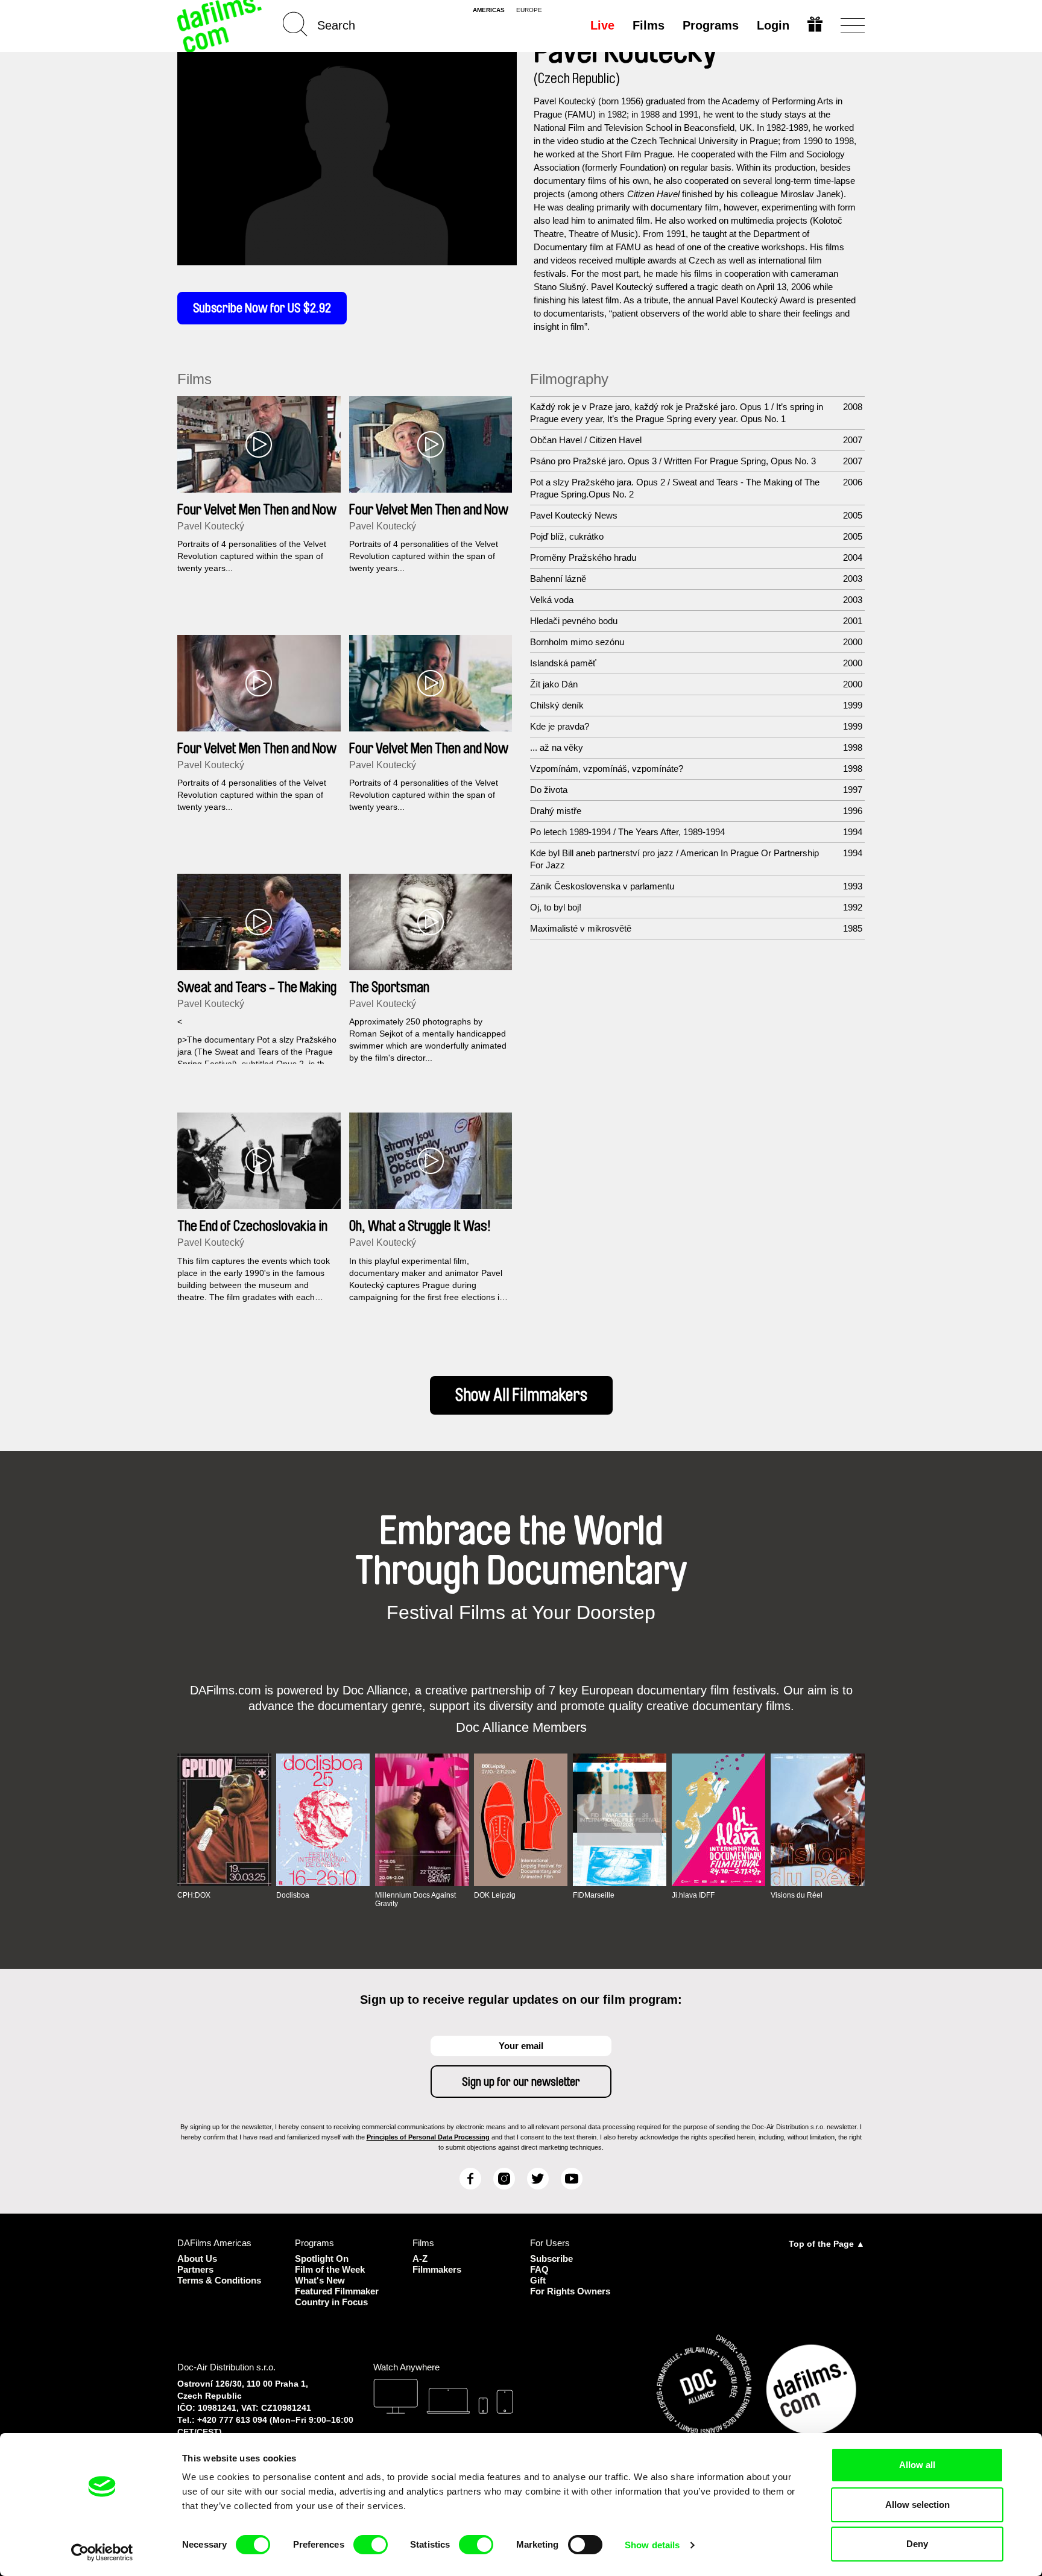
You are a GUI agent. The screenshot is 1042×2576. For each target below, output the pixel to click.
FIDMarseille (594, 1895)
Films (649, 25)
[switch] (371, 2545)
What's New (320, 2280)
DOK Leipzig (495, 1895)
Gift (538, 2280)
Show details (652, 2545)
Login (773, 25)
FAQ (539, 2269)
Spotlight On (322, 2259)
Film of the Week (330, 2269)
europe (529, 10)
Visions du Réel (797, 1895)
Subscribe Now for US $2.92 (262, 308)
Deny (917, 2544)
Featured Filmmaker (337, 2291)
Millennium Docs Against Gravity (415, 1899)
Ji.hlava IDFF (693, 1895)
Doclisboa (293, 1895)
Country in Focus (331, 2302)
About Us (197, 2259)
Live (602, 25)
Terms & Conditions (219, 2280)
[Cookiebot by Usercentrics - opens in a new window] (102, 2552)
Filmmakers (437, 2269)
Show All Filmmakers (521, 1395)
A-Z (420, 2259)
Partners (195, 2269)
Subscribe (551, 2259)
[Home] (221, 26)
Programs (711, 25)
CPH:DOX (194, 1895)
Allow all (917, 2465)
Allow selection (917, 2505)
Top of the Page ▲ (827, 2244)
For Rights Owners (570, 2291)
